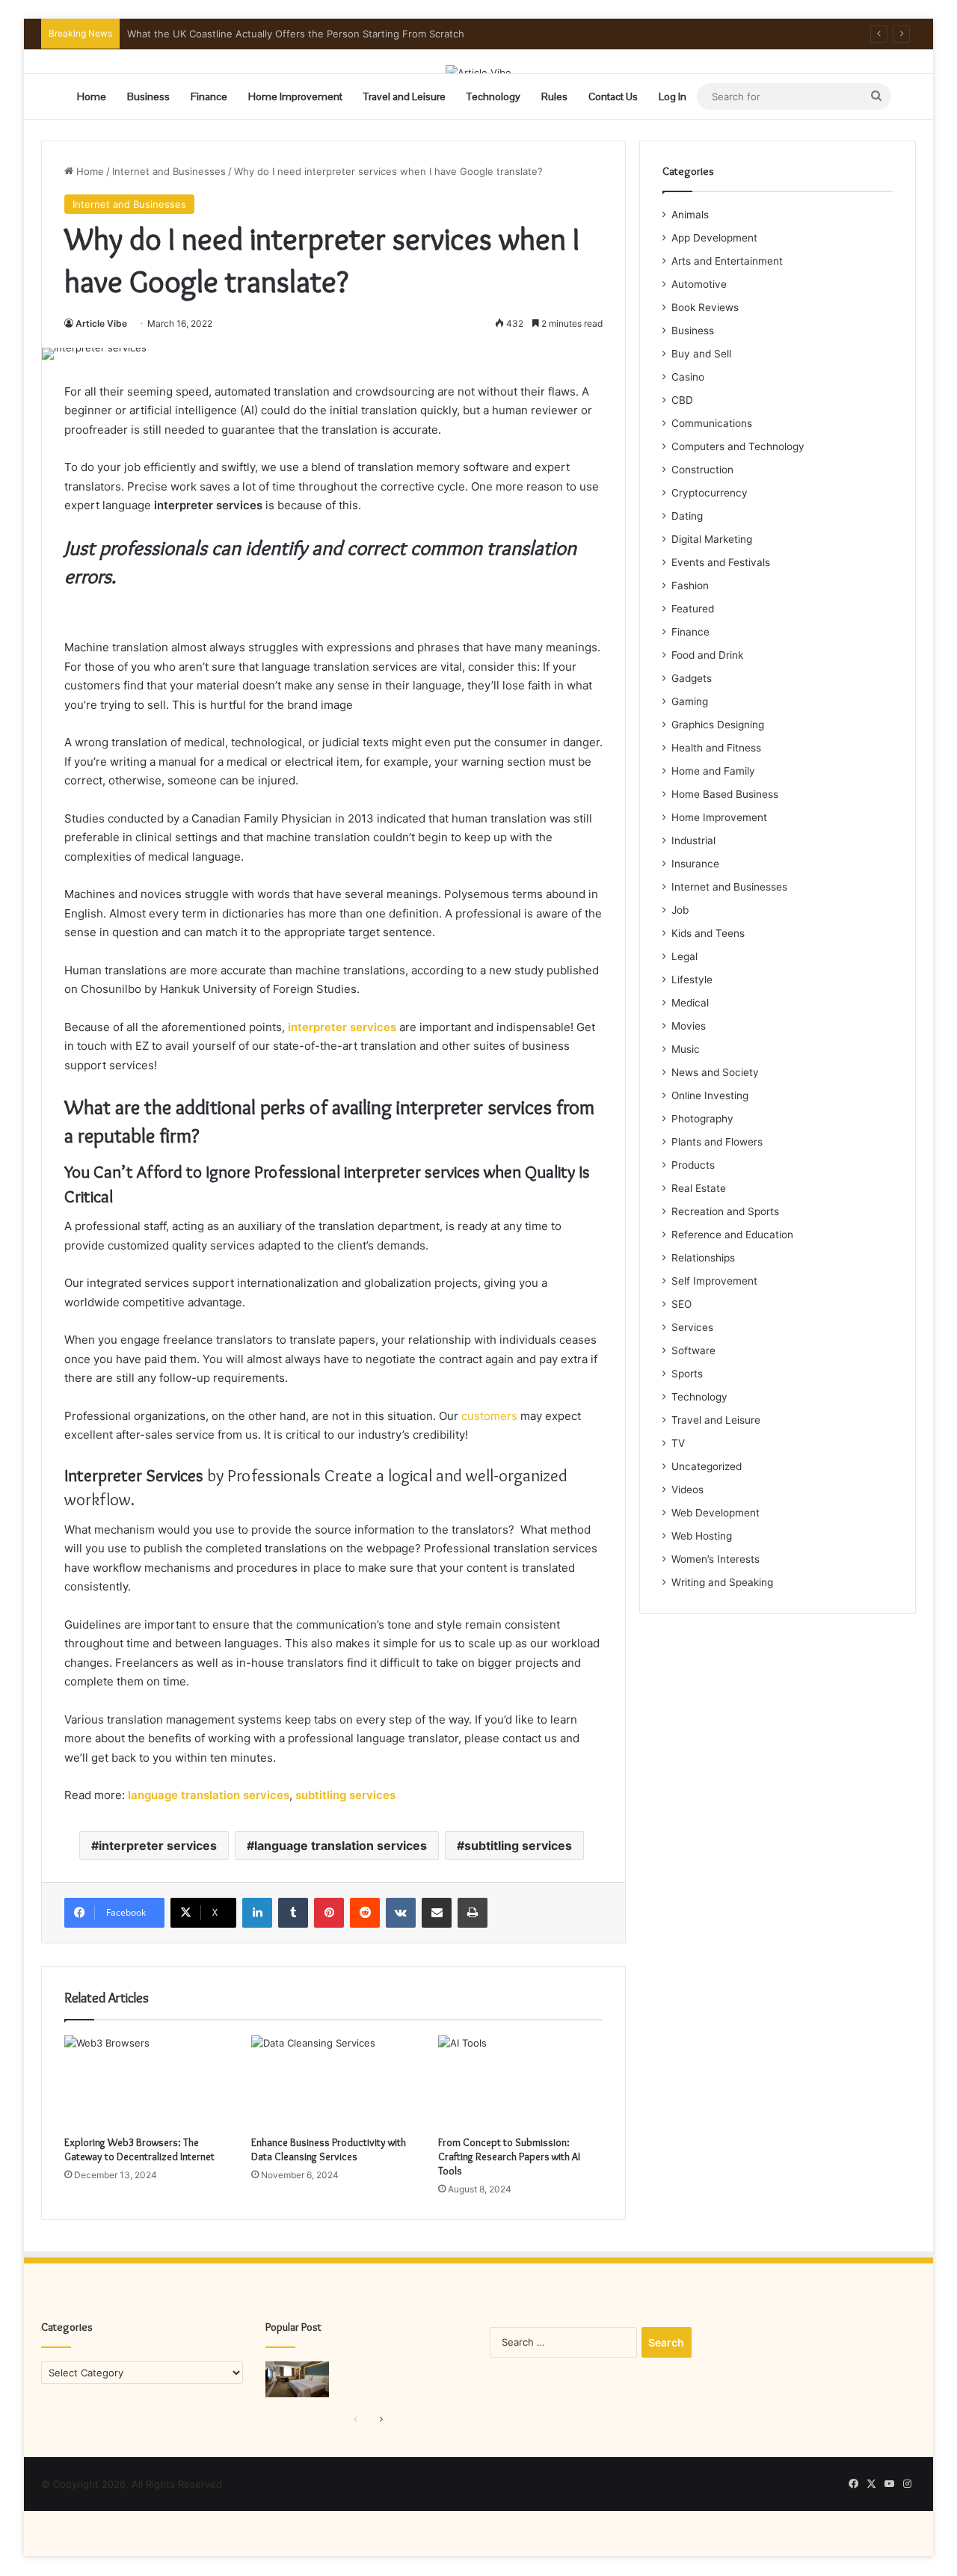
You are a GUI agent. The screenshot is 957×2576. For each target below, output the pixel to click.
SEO (681, 1304)
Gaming (690, 701)
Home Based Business (725, 794)
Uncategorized (707, 1466)
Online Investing (710, 1095)
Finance (209, 96)
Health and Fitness (716, 748)
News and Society (715, 1072)
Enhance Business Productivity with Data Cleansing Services (329, 2149)
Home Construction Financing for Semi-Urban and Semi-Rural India (283, 34)
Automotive (699, 284)
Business (148, 96)
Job (680, 910)
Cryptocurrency (710, 493)
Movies (689, 1026)
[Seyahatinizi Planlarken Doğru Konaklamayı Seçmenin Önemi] (297, 2379)
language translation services (341, 1845)
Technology (493, 96)
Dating (687, 516)
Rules (554, 96)
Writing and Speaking (722, 1582)
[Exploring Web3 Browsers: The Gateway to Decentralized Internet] (147, 2082)
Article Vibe (101, 323)
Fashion (690, 585)
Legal (684, 956)
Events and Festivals (721, 562)
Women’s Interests (716, 1559)
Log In (673, 96)
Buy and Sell (701, 354)
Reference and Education (732, 1235)
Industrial (693, 840)
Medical (690, 1003)
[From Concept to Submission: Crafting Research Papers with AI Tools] (520, 2082)
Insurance (695, 864)
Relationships (703, 1258)
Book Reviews (705, 307)
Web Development (716, 1513)
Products (693, 1165)
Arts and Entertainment (727, 261)
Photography (702, 1119)
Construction (702, 470)
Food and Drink (707, 655)
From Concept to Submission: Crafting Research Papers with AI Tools (509, 2157)
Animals (690, 215)
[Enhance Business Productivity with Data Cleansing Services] (333, 2082)
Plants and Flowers (717, 1142)
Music (686, 1049)
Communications (712, 423)
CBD (682, 400)
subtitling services (518, 1845)
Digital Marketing (712, 539)
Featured (693, 609)
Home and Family (713, 771)
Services (692, 1327)
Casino (688, 377)
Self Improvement (714, 1281)
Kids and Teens (708, 933)
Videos (687, 1490)
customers (489, 1416)
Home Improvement (295, 96)
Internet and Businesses (169, 171)
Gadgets (692, 678)
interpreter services (158, 1845)
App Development (714, 238)
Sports (687, 1374)
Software (693, 1350)
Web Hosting (702, 1536)
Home (92, 96)
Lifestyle (692, 980)
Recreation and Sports (725, 1211)
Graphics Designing (718, 725)
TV (678, 1443)
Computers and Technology (738, 446)
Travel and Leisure (404, 96)
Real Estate (699, 1188)
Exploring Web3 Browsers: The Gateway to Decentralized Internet (139, 2149)
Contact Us (613, 96)
